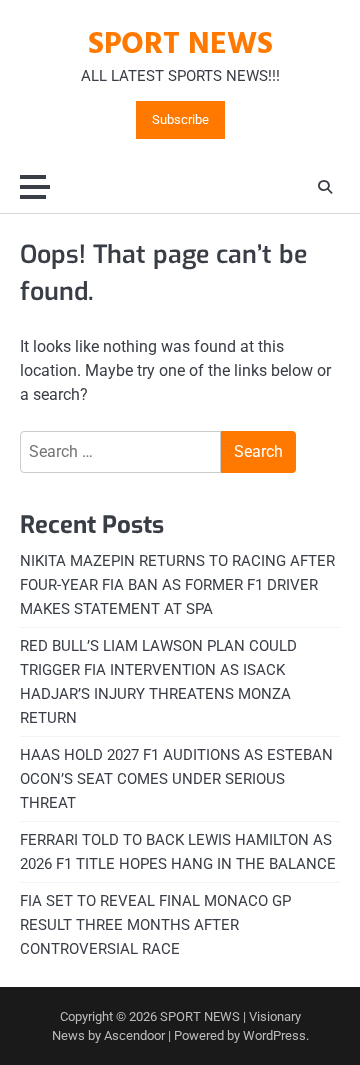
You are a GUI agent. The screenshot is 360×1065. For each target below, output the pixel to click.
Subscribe (180, 120)
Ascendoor (134, 1035)
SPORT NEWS (180, 45)
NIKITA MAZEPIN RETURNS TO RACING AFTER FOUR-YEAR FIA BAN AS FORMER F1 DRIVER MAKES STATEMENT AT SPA (177, 585)
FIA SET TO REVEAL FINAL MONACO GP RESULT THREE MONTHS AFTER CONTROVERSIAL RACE (155, 925)
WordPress (274, 1035)
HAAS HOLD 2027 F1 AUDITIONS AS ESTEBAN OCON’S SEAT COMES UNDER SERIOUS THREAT (176, 779)
